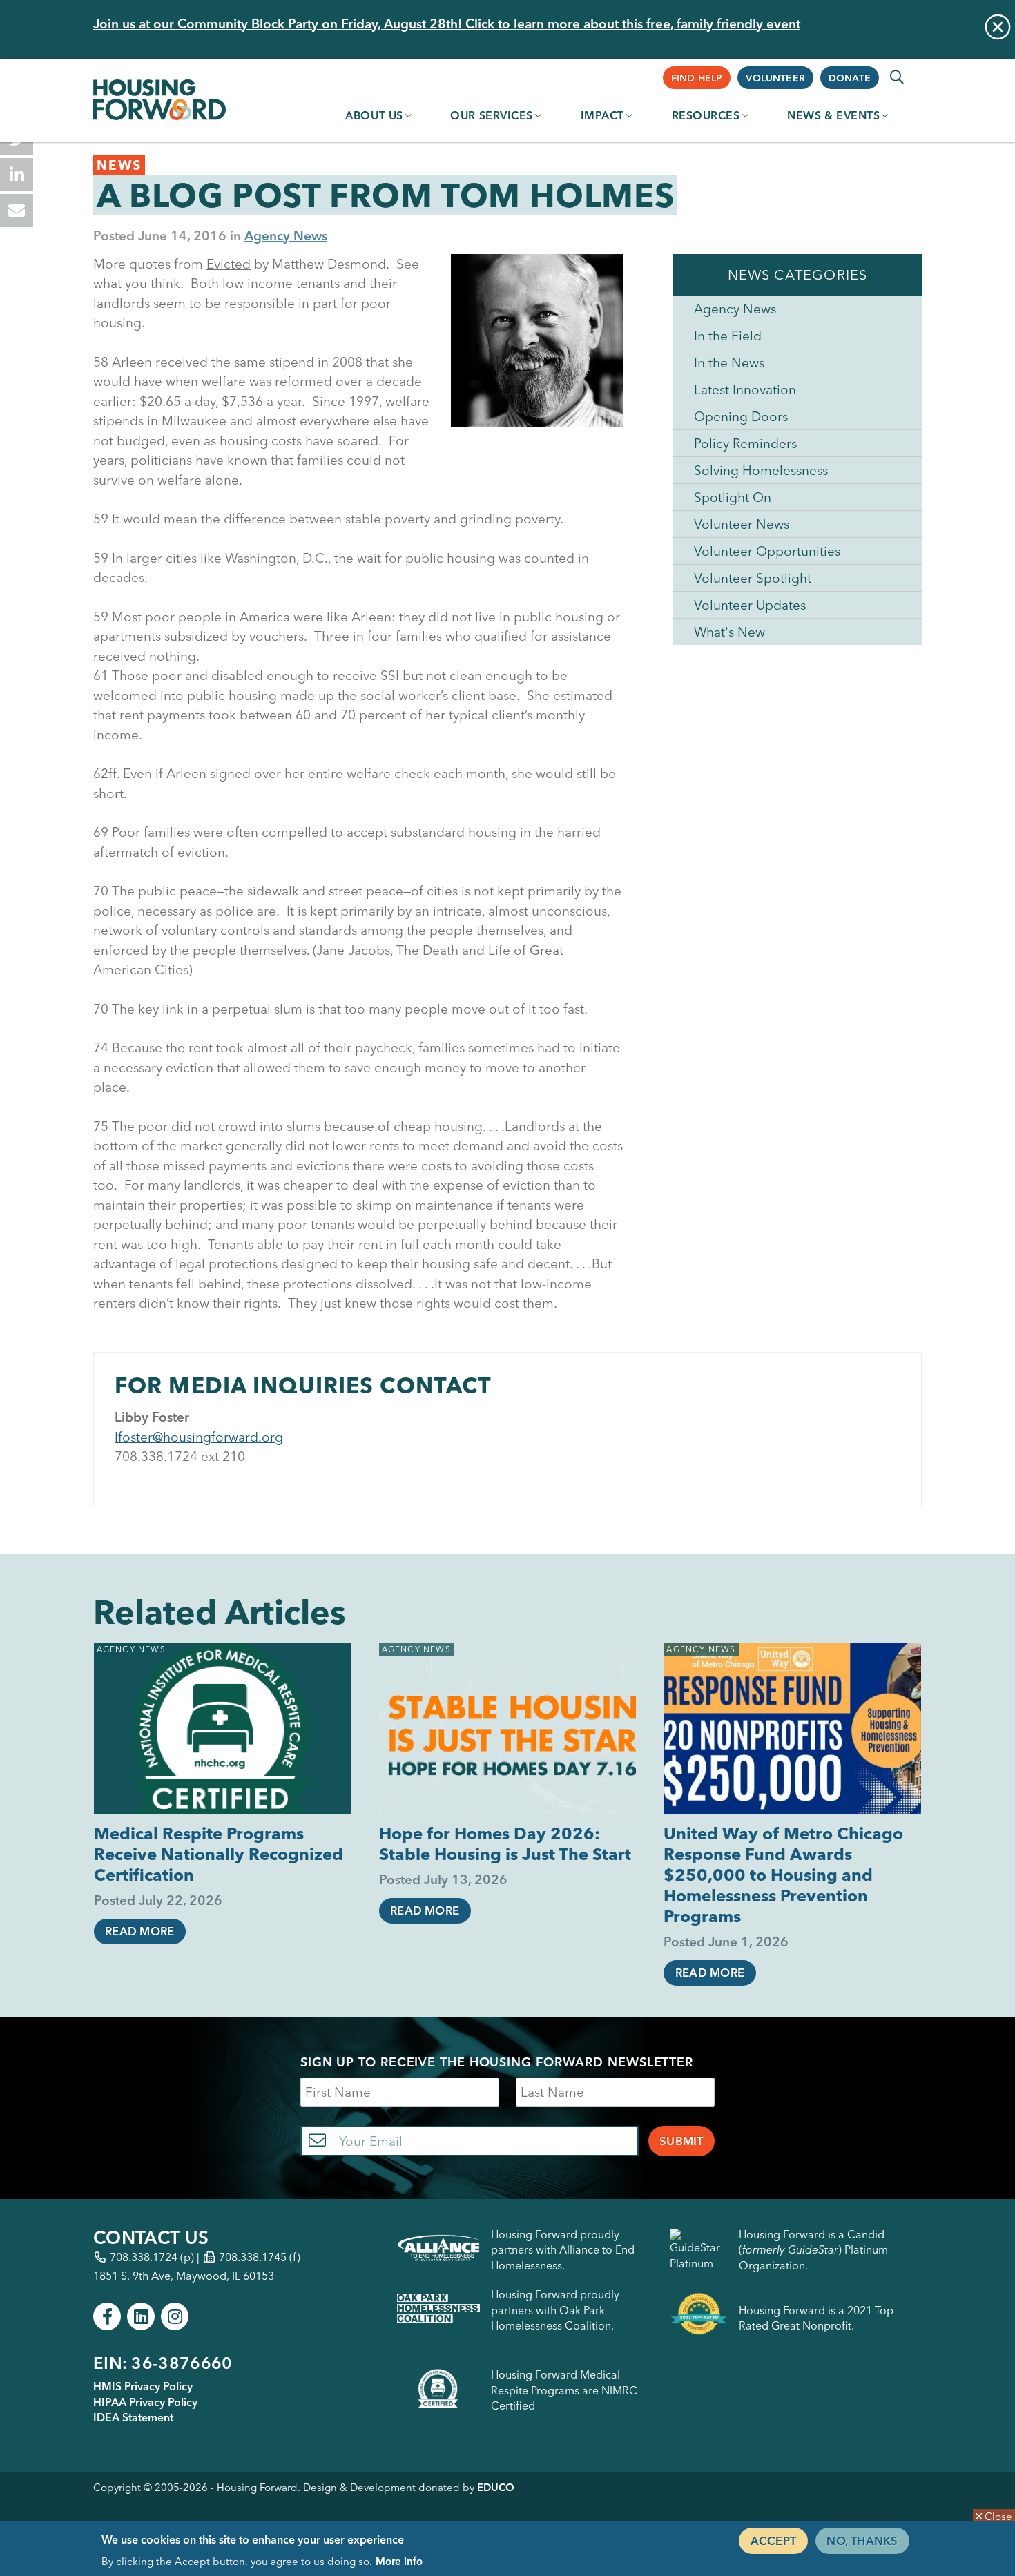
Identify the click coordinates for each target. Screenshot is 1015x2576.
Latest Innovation (745, 389)
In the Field (728, 336)
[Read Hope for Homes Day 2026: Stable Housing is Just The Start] (508, 1728)
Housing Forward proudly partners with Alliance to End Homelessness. (563, 2250)
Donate (850, 78)
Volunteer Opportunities (767, 551)
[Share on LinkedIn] (17, 175)
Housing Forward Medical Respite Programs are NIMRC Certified (564, 2390)
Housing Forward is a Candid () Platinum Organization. (813, 2250)
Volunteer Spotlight (753, 578)
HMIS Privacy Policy (143, 2386)
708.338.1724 (144, 2257)
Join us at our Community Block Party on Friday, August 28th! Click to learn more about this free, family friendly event (447, 23)
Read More (139, 1931)
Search (897, 77)
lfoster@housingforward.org (199, 1437)
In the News (729, 362)
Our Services (492, 115)
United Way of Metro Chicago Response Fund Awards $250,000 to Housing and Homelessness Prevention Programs (783, 1875)
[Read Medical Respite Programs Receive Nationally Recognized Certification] (223, 1728)
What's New (729, 632)
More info (399, 2560)
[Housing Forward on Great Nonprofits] (699, 2317)
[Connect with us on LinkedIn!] (141, 2316)
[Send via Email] (17, 211)
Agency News (286, 235)
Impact (602, 115)
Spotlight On (733, 497)
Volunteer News (742, 524)
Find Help (697, 78)
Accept (773, 2540)
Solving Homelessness (761, 470)
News (119, 165)
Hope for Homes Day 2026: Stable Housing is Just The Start (505, 1844)
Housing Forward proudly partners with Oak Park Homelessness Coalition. (555, 2310)
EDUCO (496, 2487)
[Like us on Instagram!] (175, 2316)
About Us (374, 115)
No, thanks (862, 2540)
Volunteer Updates (750, 605)
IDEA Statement (133, 2417)
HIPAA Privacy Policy (145, 2402)
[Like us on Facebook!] (107, 2316)
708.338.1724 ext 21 (176, 1456)
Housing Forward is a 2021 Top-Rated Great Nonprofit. (818, 2318)
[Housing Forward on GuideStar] (699, 2250)
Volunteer (775, 78)
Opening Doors (741, 416)
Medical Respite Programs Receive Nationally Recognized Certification (219, 1854)
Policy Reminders (745, 443)
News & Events (833, 115)
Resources (706, 115)
